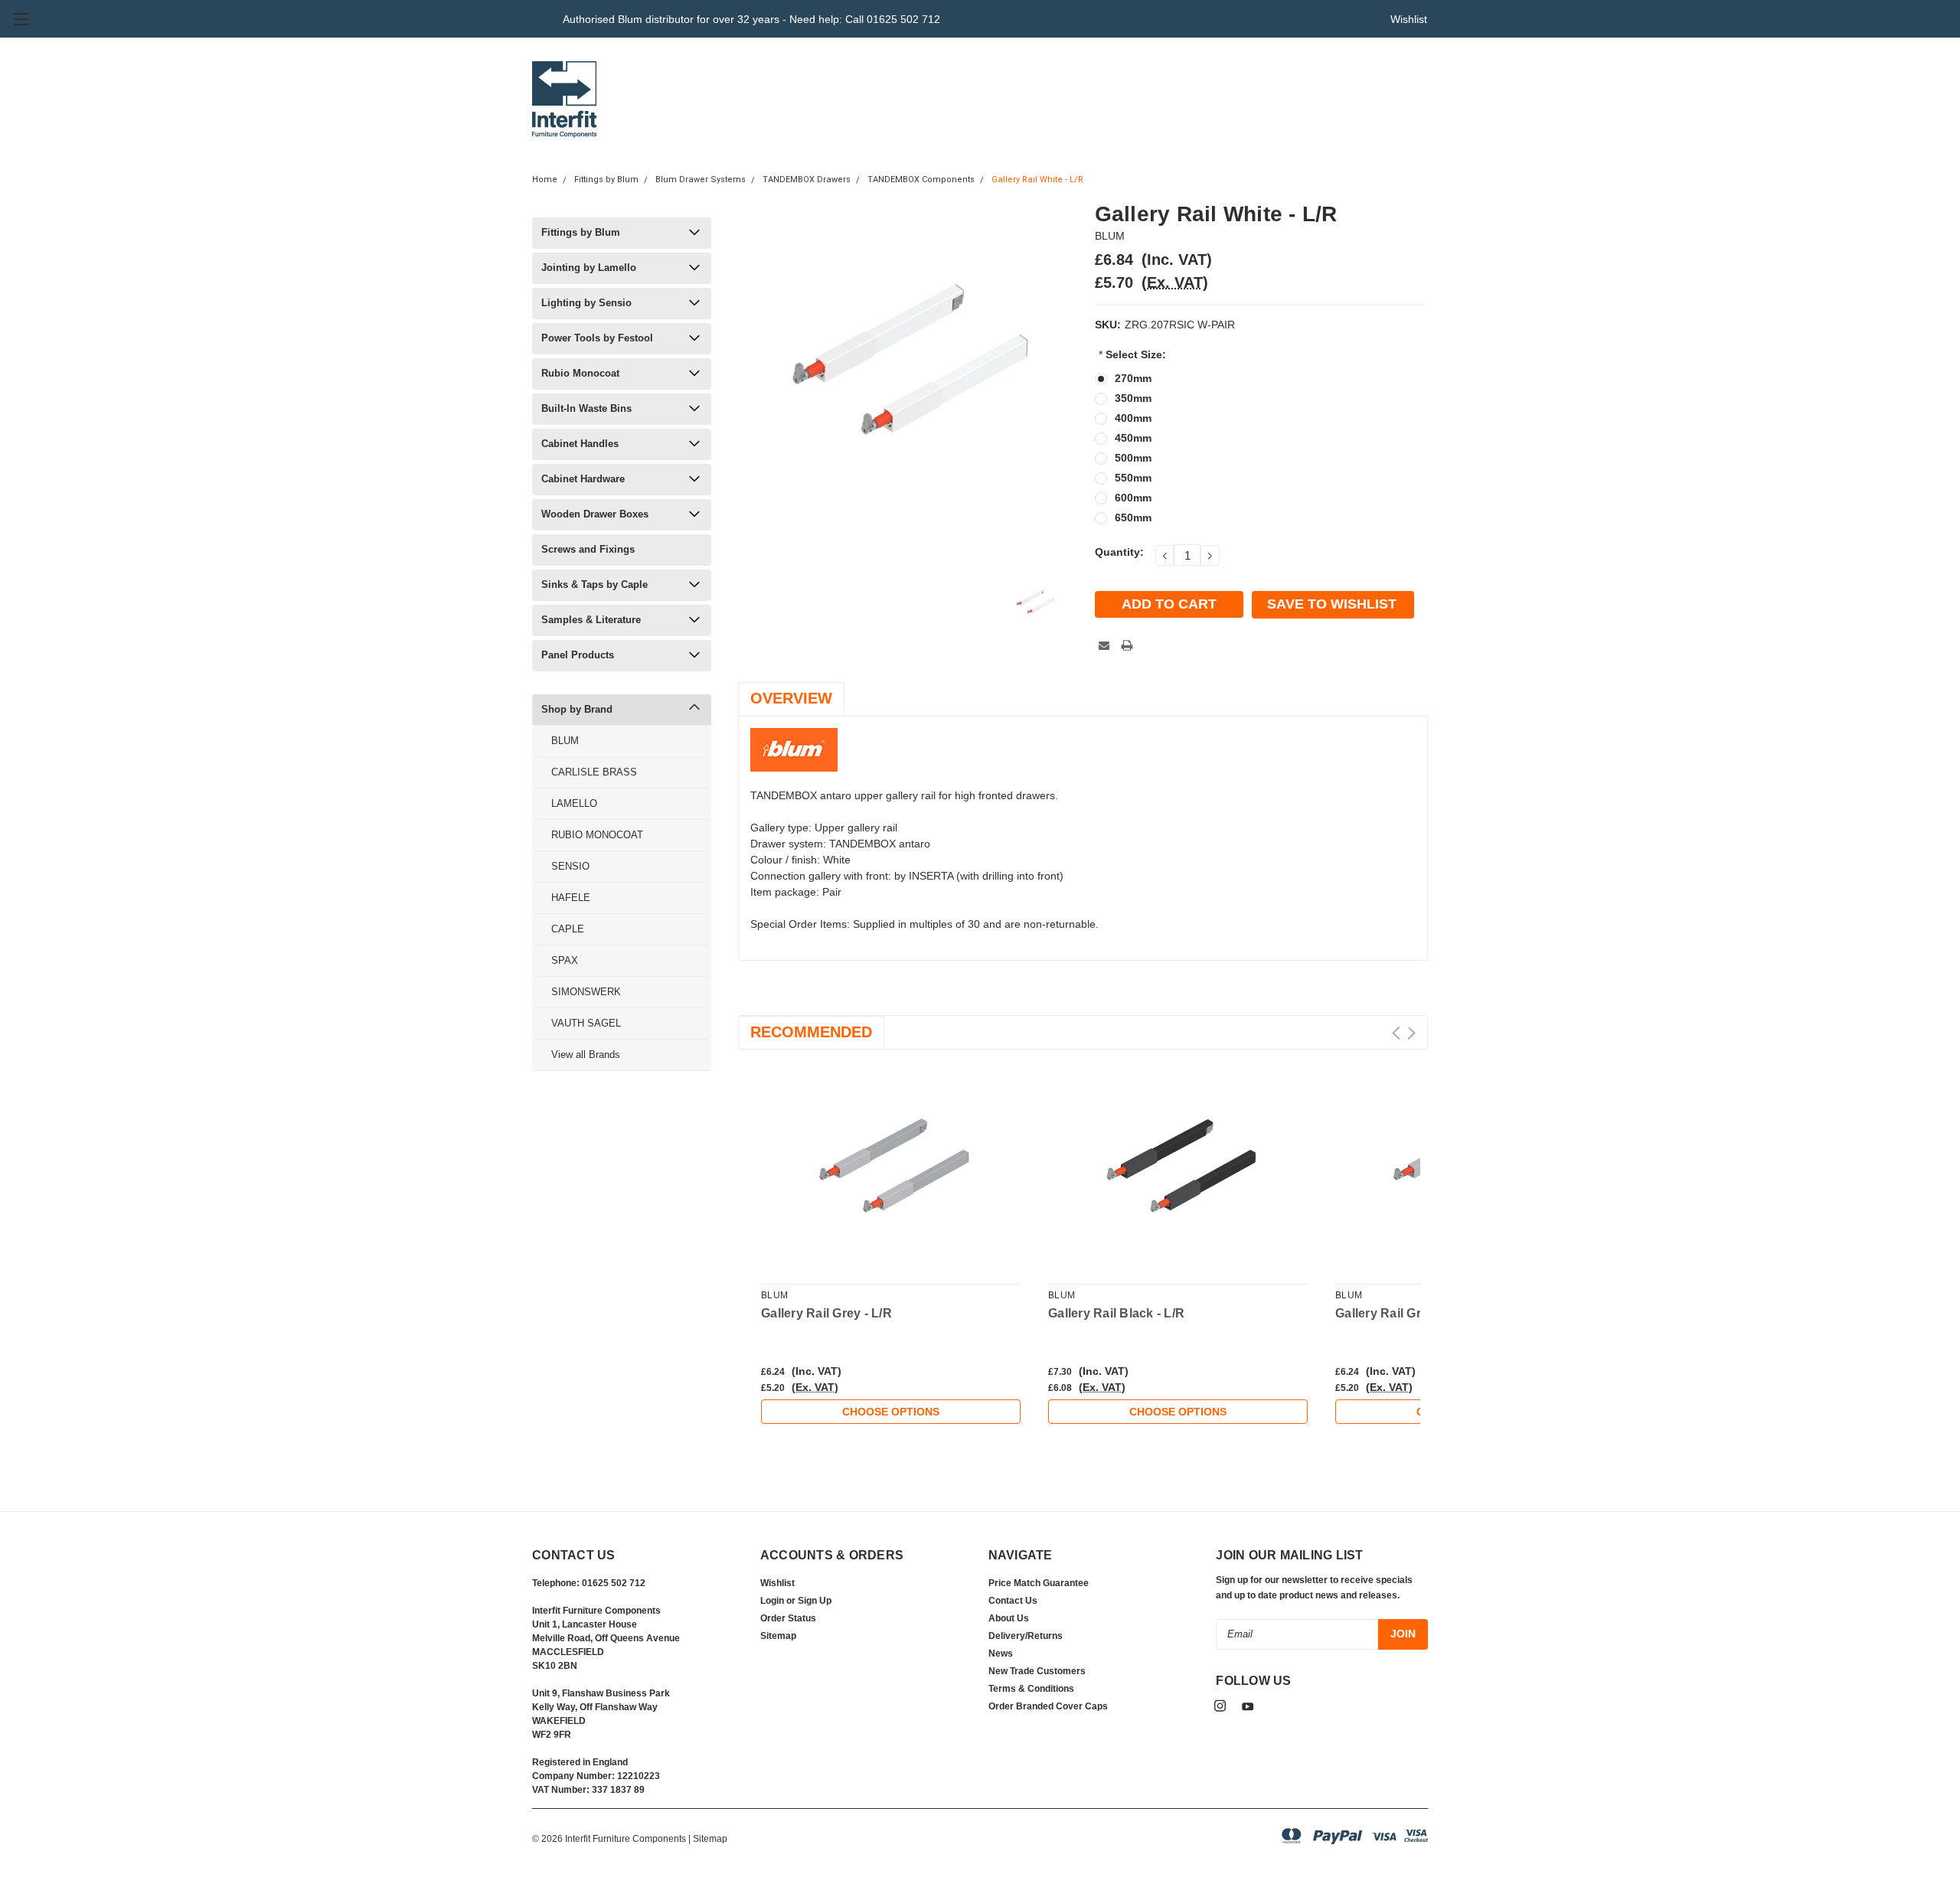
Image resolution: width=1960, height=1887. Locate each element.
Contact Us (1013, 1601)
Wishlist (1409, 19)
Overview (791, 698)
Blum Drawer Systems (701, 180)
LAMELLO (574, 803)
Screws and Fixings (588, 549)
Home (545, 180)
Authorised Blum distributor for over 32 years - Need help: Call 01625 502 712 (751, 19)
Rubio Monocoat (580, 373)
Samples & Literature (591, 620)
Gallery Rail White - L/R (1037, 180)
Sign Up (815, 1601)
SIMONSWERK (586, 992)
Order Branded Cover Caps (1048, 1706)
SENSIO (570, 866)
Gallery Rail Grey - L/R (826, 1313)
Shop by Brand (577, 709)
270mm (1133, 378)
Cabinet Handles (580, 444)
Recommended (811, 1032)
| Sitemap (708, 1839)
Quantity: (1119, 552)
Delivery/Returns (1026, 1636)
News (1001, 1654)
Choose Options (891, 1412)
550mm (1133, 478)
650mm (1133, 517)
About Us (1009, 1618)
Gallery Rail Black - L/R (1116, 1313)
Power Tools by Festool (597, 338)
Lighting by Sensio (586, 303)
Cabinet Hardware (583, 479)
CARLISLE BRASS (594, 772)
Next (1411, 1033)
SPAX (565, 960)
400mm (1133, 418)
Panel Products (578, 655)
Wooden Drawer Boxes (595, 514)
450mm (1133, 438)
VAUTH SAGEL (586, 1023)
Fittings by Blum (606, 180)
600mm (1133, 498)
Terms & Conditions (1031, 1689)
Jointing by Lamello (589, 268)
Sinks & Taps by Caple (595, 584)
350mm (1133, 398)
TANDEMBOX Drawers (807, 180)
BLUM (565, 741)
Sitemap (778, 1636)
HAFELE (571, 898)
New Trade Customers (1037, 1671)
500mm (1133, 458)
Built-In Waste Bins (586, 408)
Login (772, 1601)
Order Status (788, 1618)
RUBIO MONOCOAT (597, 835)
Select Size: (1132, 354)
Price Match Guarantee (1039, 1583)
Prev (1396, 1033)
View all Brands (586, 1054)
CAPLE (568, 929)
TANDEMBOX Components (921, 180)
